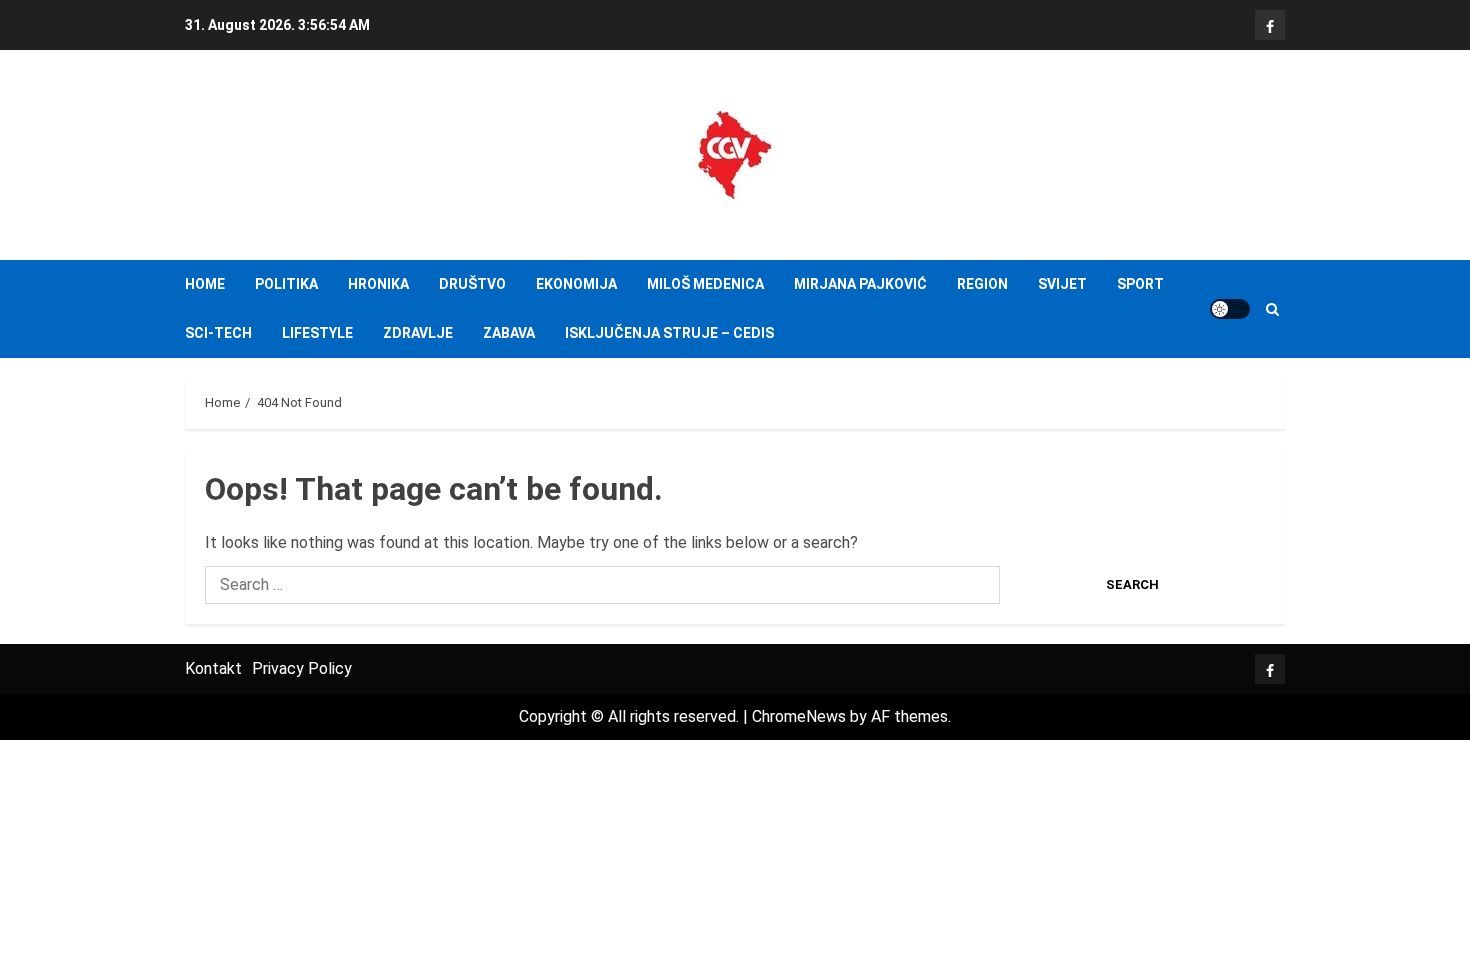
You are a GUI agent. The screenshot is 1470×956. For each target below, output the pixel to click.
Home (205, 284)
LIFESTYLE (317, 333)
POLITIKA (286, 284)
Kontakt (213, 668)
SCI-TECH (218, 333)
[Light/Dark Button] (1230, 309)
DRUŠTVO (472, 284)
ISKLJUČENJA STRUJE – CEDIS (669, 333)
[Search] (1272, 309)
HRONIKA (378, 284)
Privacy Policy (302, 668)
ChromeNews (799, 716)
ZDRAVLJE (418, 333)
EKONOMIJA (576, 284)
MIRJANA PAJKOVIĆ (860, 284)
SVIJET (1062, 284)
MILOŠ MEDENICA (705, 284)
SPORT (1140, 284)
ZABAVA (509, 333)
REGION (982, 284)
